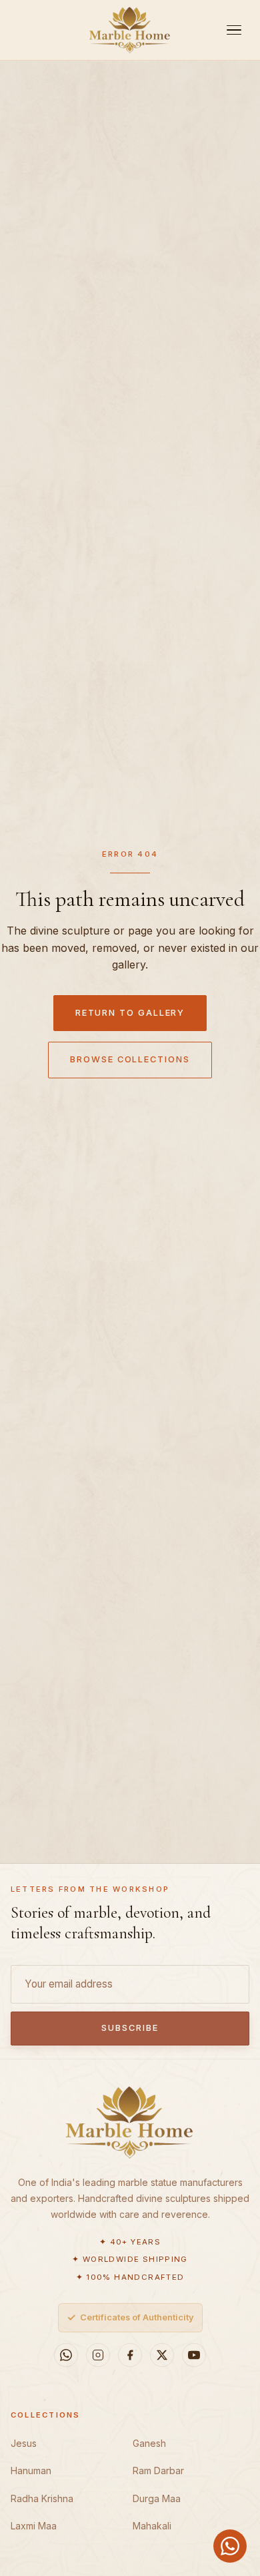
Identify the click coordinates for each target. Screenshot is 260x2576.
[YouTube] (194, 2355)
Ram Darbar (158, 2470)
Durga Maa (157, 2498)
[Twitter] (162, 2355)
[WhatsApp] (66, 2355)
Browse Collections (130, 1059)
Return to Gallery (130, 1013)
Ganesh (149, 2443)
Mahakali (152, 2526)
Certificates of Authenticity (130, 2317)
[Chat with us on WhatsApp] (230, 2546)
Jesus (24, 2443)
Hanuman (31, 2470)
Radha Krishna (42, 2498)
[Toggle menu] (234, 30)
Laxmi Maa (34, 2526)
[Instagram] (98, 2355)
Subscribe (130, 2028)
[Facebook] (130, 2355)
